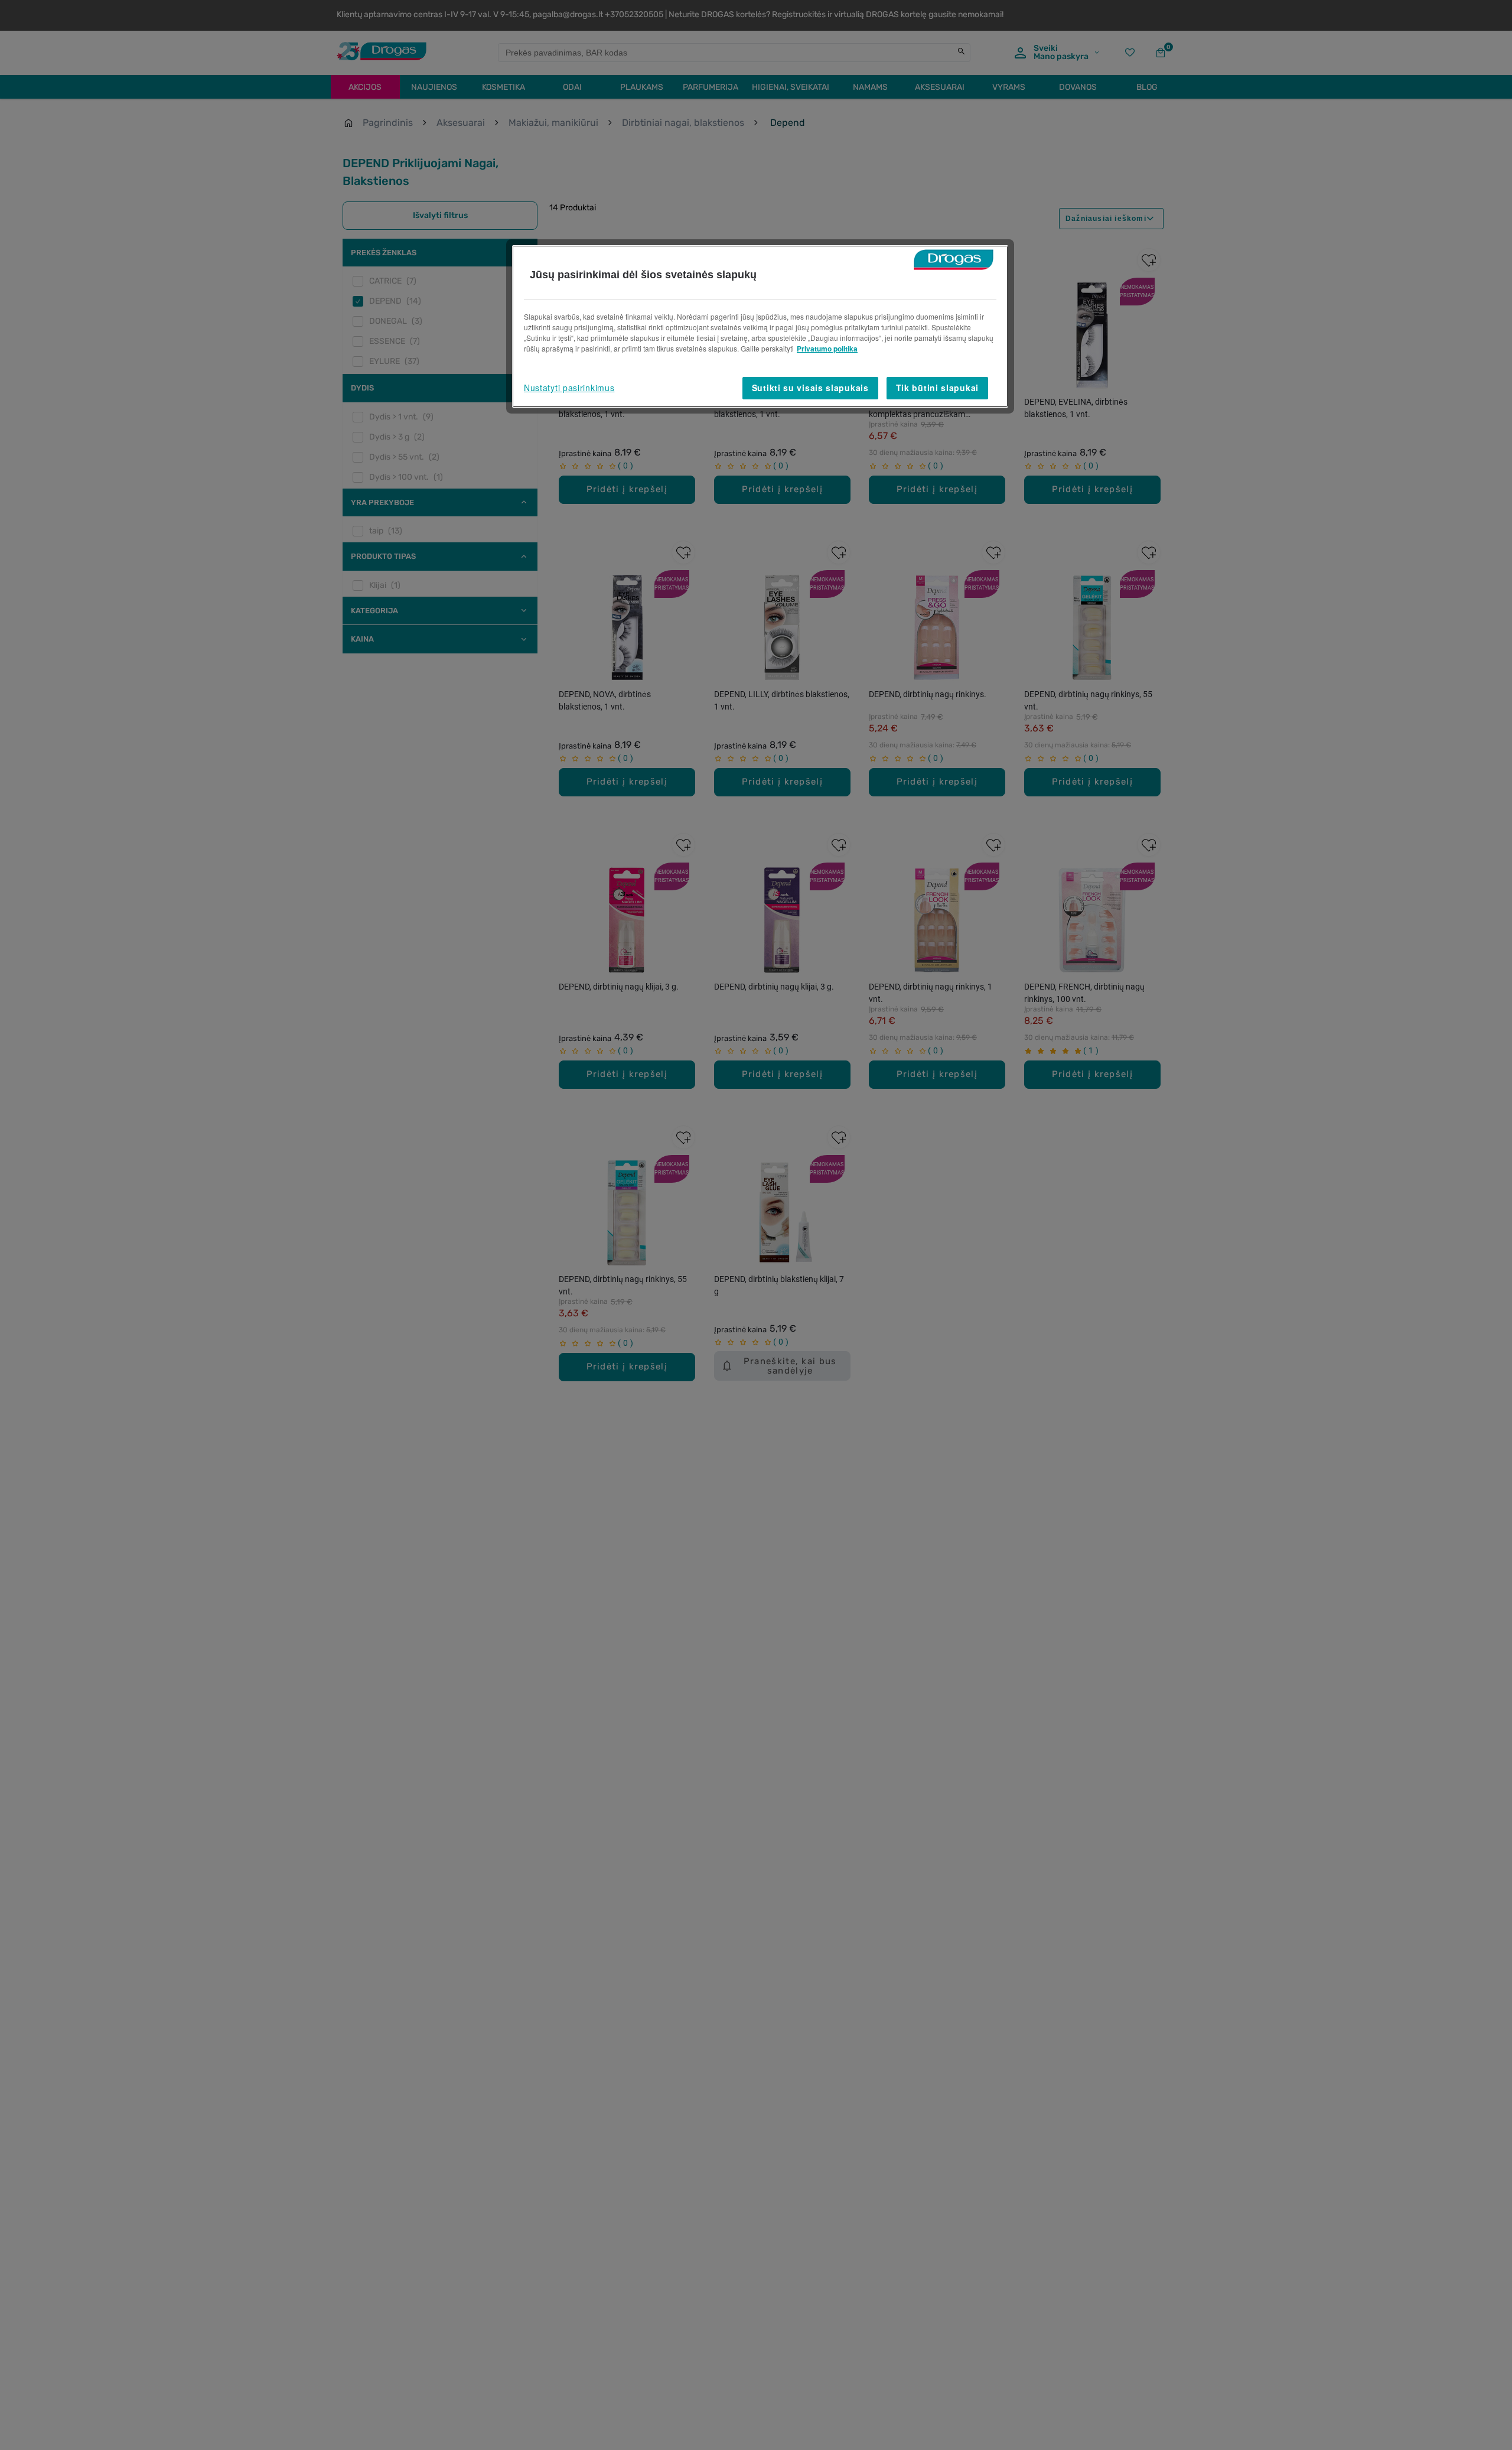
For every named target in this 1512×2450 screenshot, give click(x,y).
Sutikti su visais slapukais (810, 388)
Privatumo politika (827, 349)
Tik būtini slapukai (937, 388)
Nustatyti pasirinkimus (569, 388)
